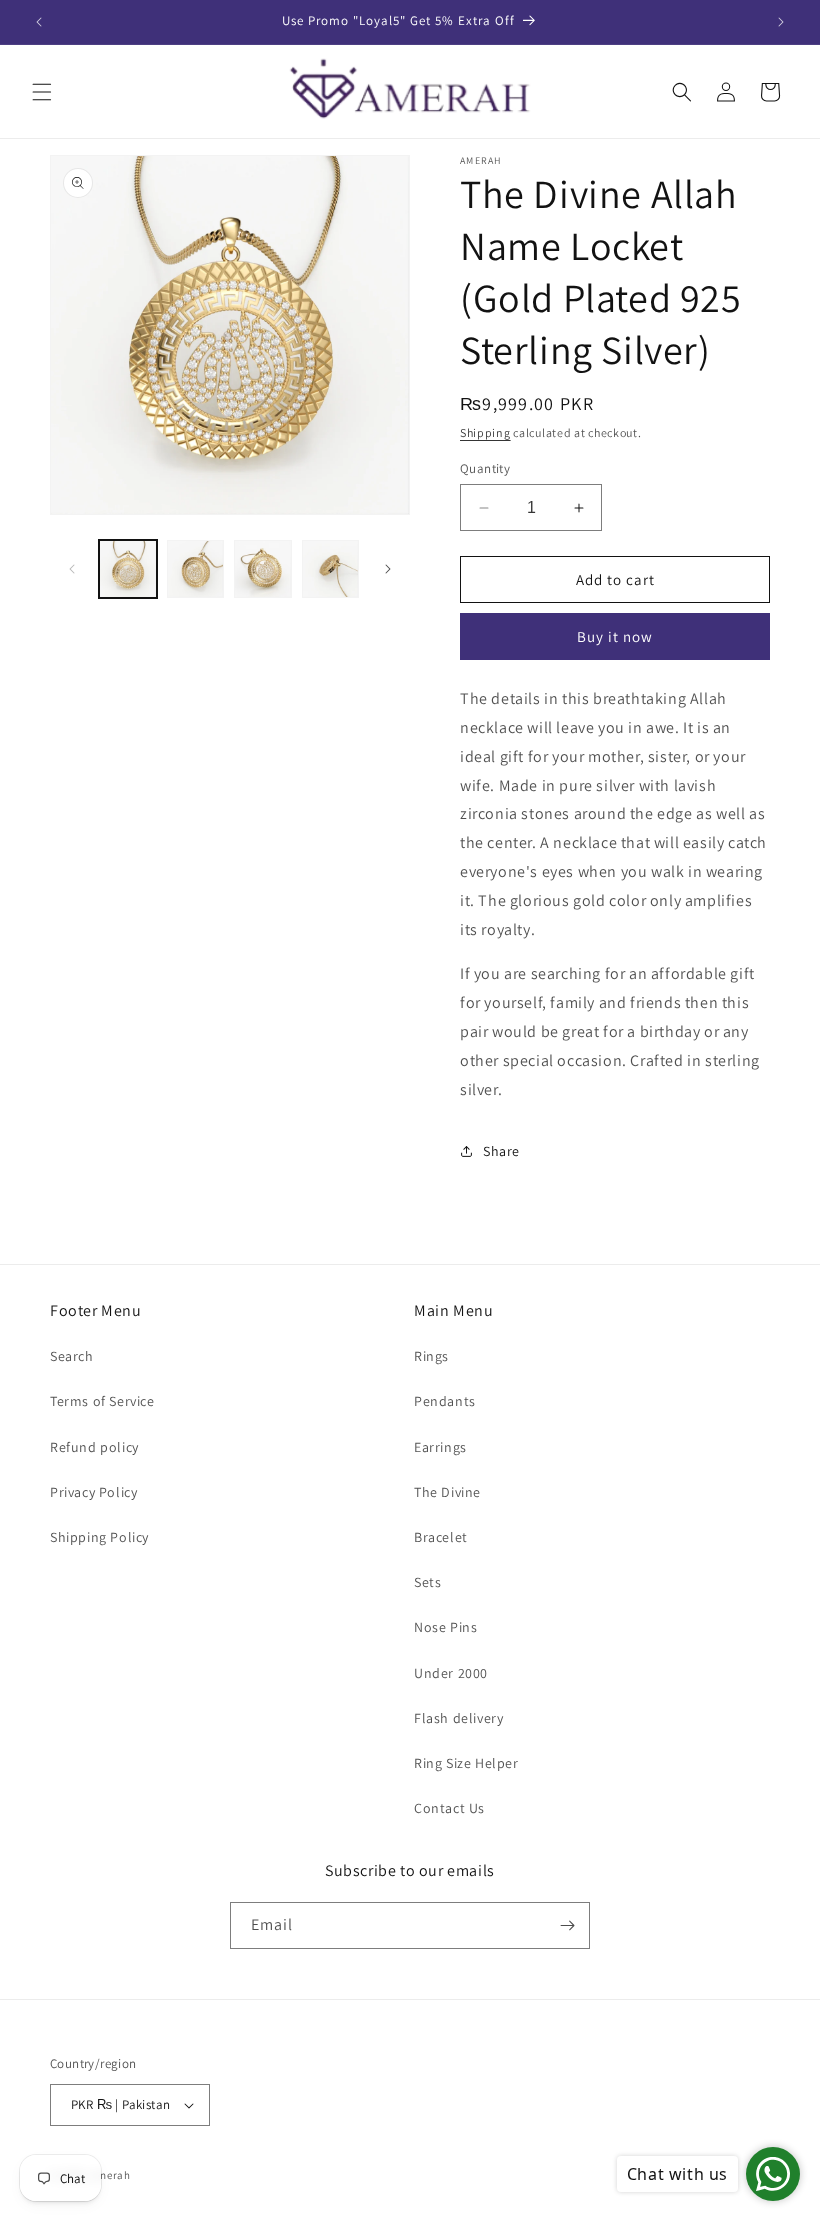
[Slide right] (388, 569)
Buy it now (615, 636)
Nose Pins (445, 1627)
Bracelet (441, 1537)
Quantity (485, 468)
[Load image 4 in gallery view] (331, 569)
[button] (42, 92)
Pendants (445, 1401)
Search (72, 1356)
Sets (427, 1582)
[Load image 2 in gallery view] (196, 569)
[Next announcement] (781, 22)
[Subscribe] (567, 1925)
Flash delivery (458, 1718)
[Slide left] (72, 569)
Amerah (111, 2175)
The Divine (447, 1492)
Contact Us (449, 1808)
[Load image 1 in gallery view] (128, 569)
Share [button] (501, 1151)
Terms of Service (102, 1401)
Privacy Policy (93, 1492)
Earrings (440, 1447)
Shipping (485, 432)
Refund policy (94, 1447)
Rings (431, 1356)
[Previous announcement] (39, 22)
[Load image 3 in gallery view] (263, 569)
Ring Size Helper (466, 1763)
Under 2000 (451, 1673)
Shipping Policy (99, 1537)
